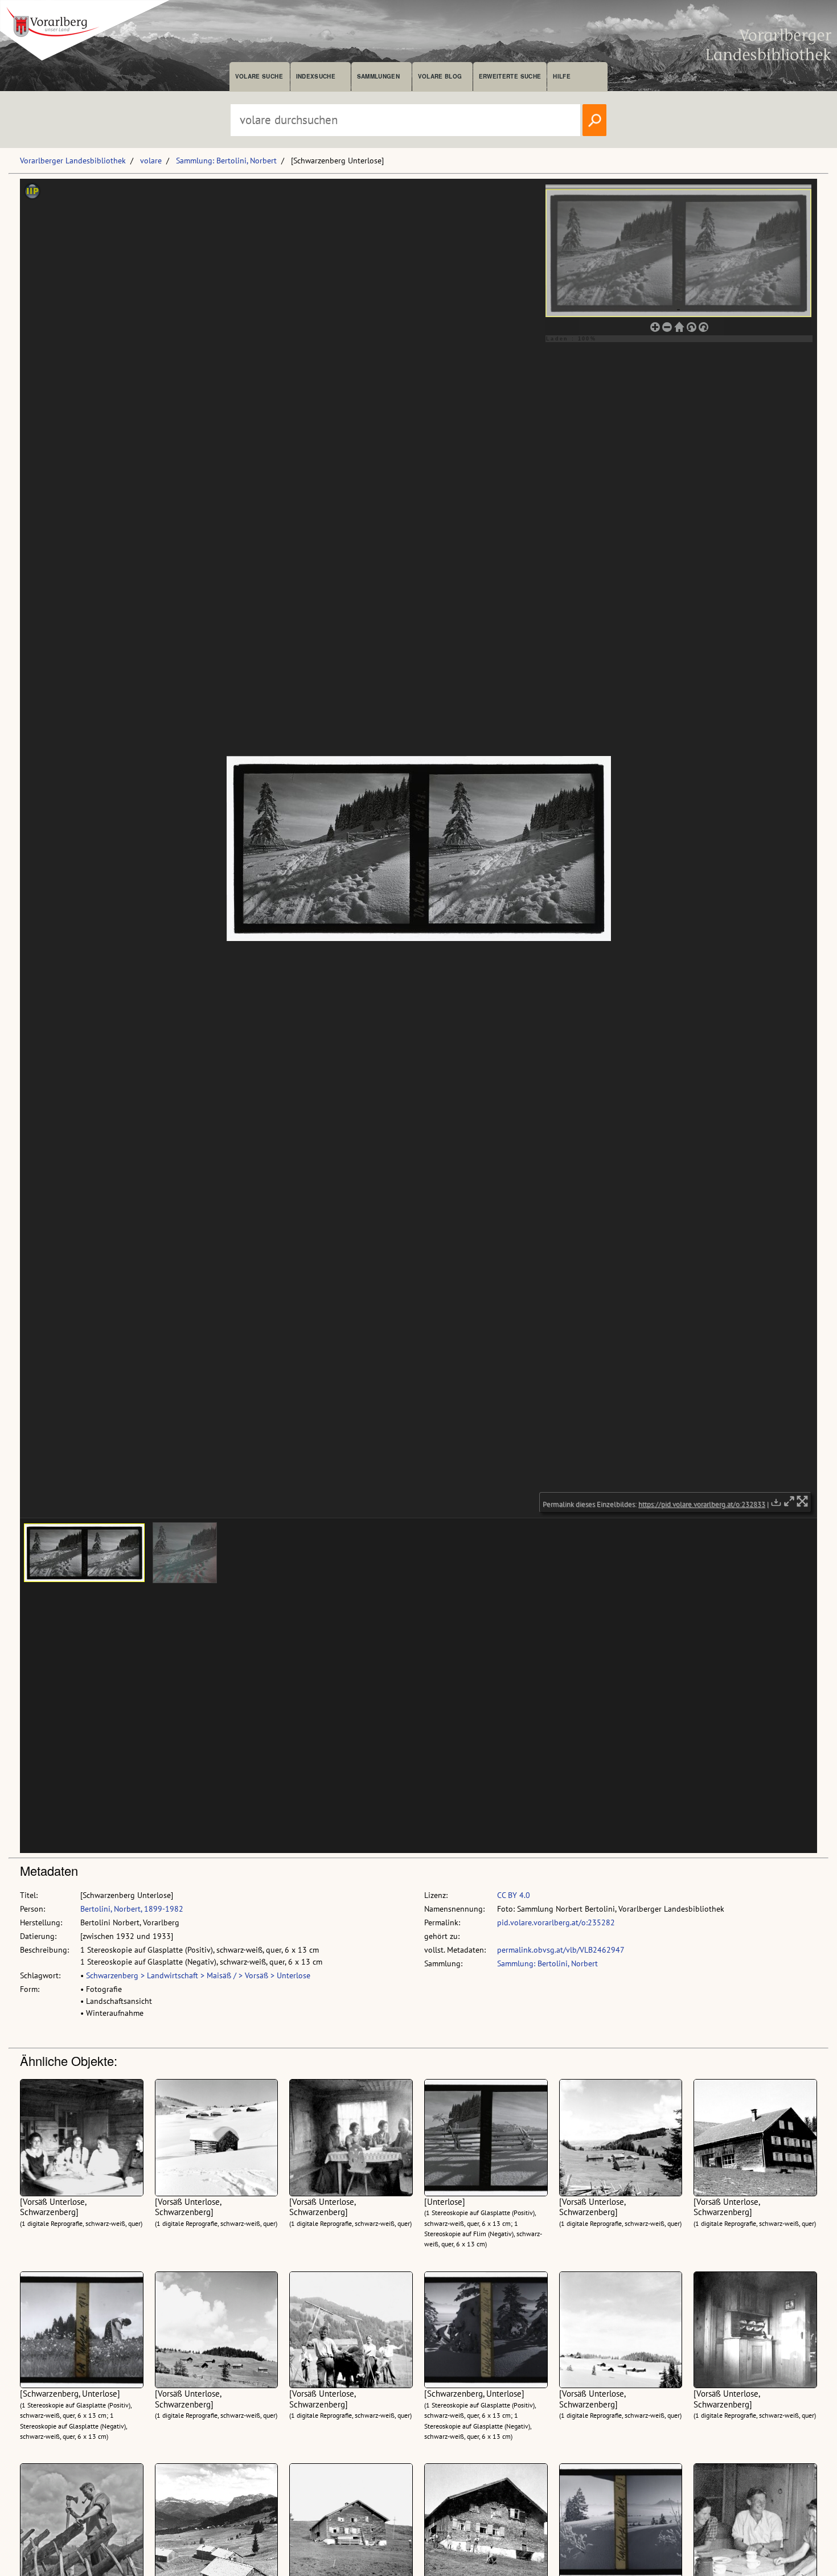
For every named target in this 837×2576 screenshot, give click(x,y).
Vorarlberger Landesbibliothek (73, 161)
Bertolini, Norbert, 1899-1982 (132, 1909)
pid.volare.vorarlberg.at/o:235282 (556, 1922)
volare (151, 161)
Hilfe (562, 76)
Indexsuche (316, 76)
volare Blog (440, 76)
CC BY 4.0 (514, 1895)
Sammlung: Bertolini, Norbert (226, 161)
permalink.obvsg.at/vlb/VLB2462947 (561, 1950)
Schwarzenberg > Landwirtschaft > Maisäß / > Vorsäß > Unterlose (198, 1975)
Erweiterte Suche (510, 76)
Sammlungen (378, 76)
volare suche (259, 76)
